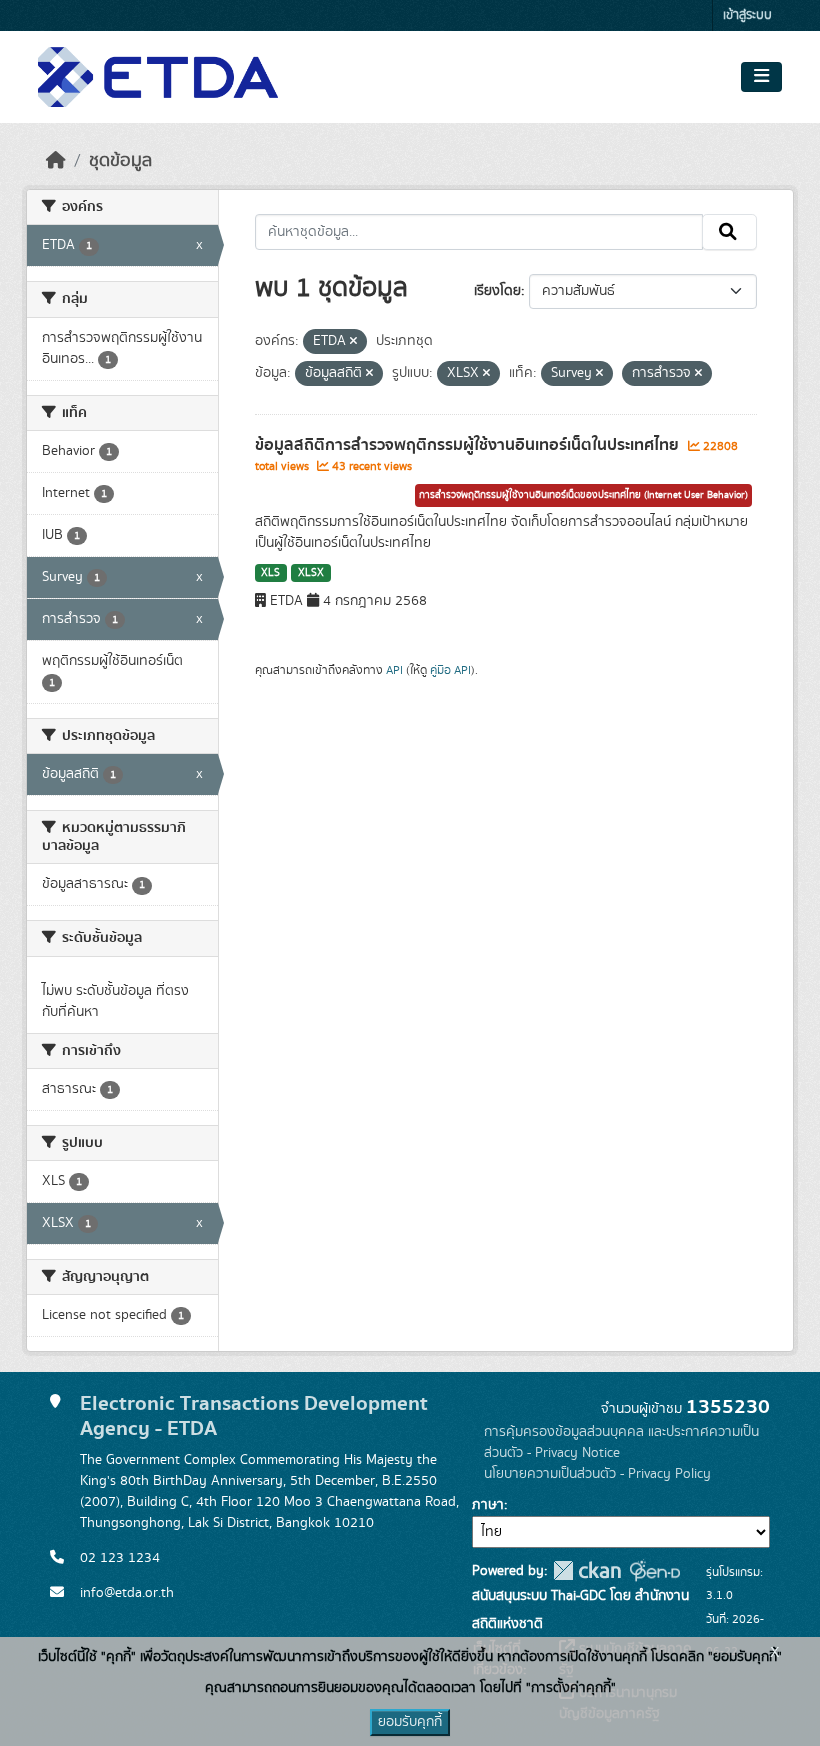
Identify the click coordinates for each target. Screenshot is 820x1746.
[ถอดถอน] (353, 342)
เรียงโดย (497, 291)
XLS (270, 573)
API (394, 670)
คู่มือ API (450, 670)
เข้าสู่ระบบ (747, 15)
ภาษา (488, 1505)
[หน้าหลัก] (56, 161)
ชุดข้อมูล (120, 161)
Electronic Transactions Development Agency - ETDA (254, 1416)
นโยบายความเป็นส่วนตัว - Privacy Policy (597, 1474)
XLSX (311, 573)
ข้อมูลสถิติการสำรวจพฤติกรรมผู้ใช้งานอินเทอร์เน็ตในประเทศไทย (469, 445)
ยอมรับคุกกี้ (410, 1722)
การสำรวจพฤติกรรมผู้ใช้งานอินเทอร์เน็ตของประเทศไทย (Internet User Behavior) (583, 495)
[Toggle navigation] (761, 77)
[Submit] (729, 232)
